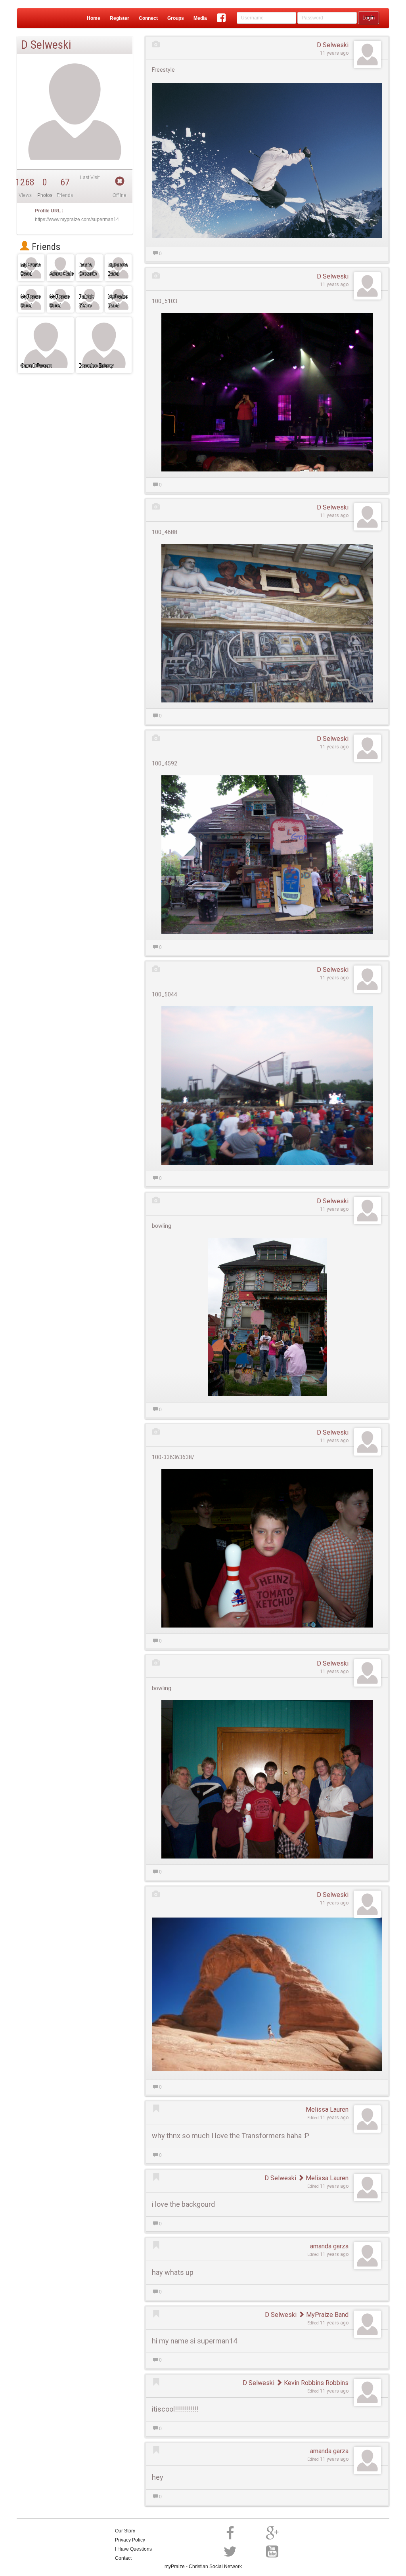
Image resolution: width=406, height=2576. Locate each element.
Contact (123, 2558)
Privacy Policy (130, 2540)
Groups (176, 18)
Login (369, 18)
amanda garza (329, 2246)
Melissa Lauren (327, 2109)
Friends (45, 247)
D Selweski (333, 45)
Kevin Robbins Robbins (315, 2383)
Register (120, 18)
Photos (45, 195)
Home (94, 18)
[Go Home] (34, 18)
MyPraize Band (327, 2315)
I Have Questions (133, 2549)
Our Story (125, 2531)
